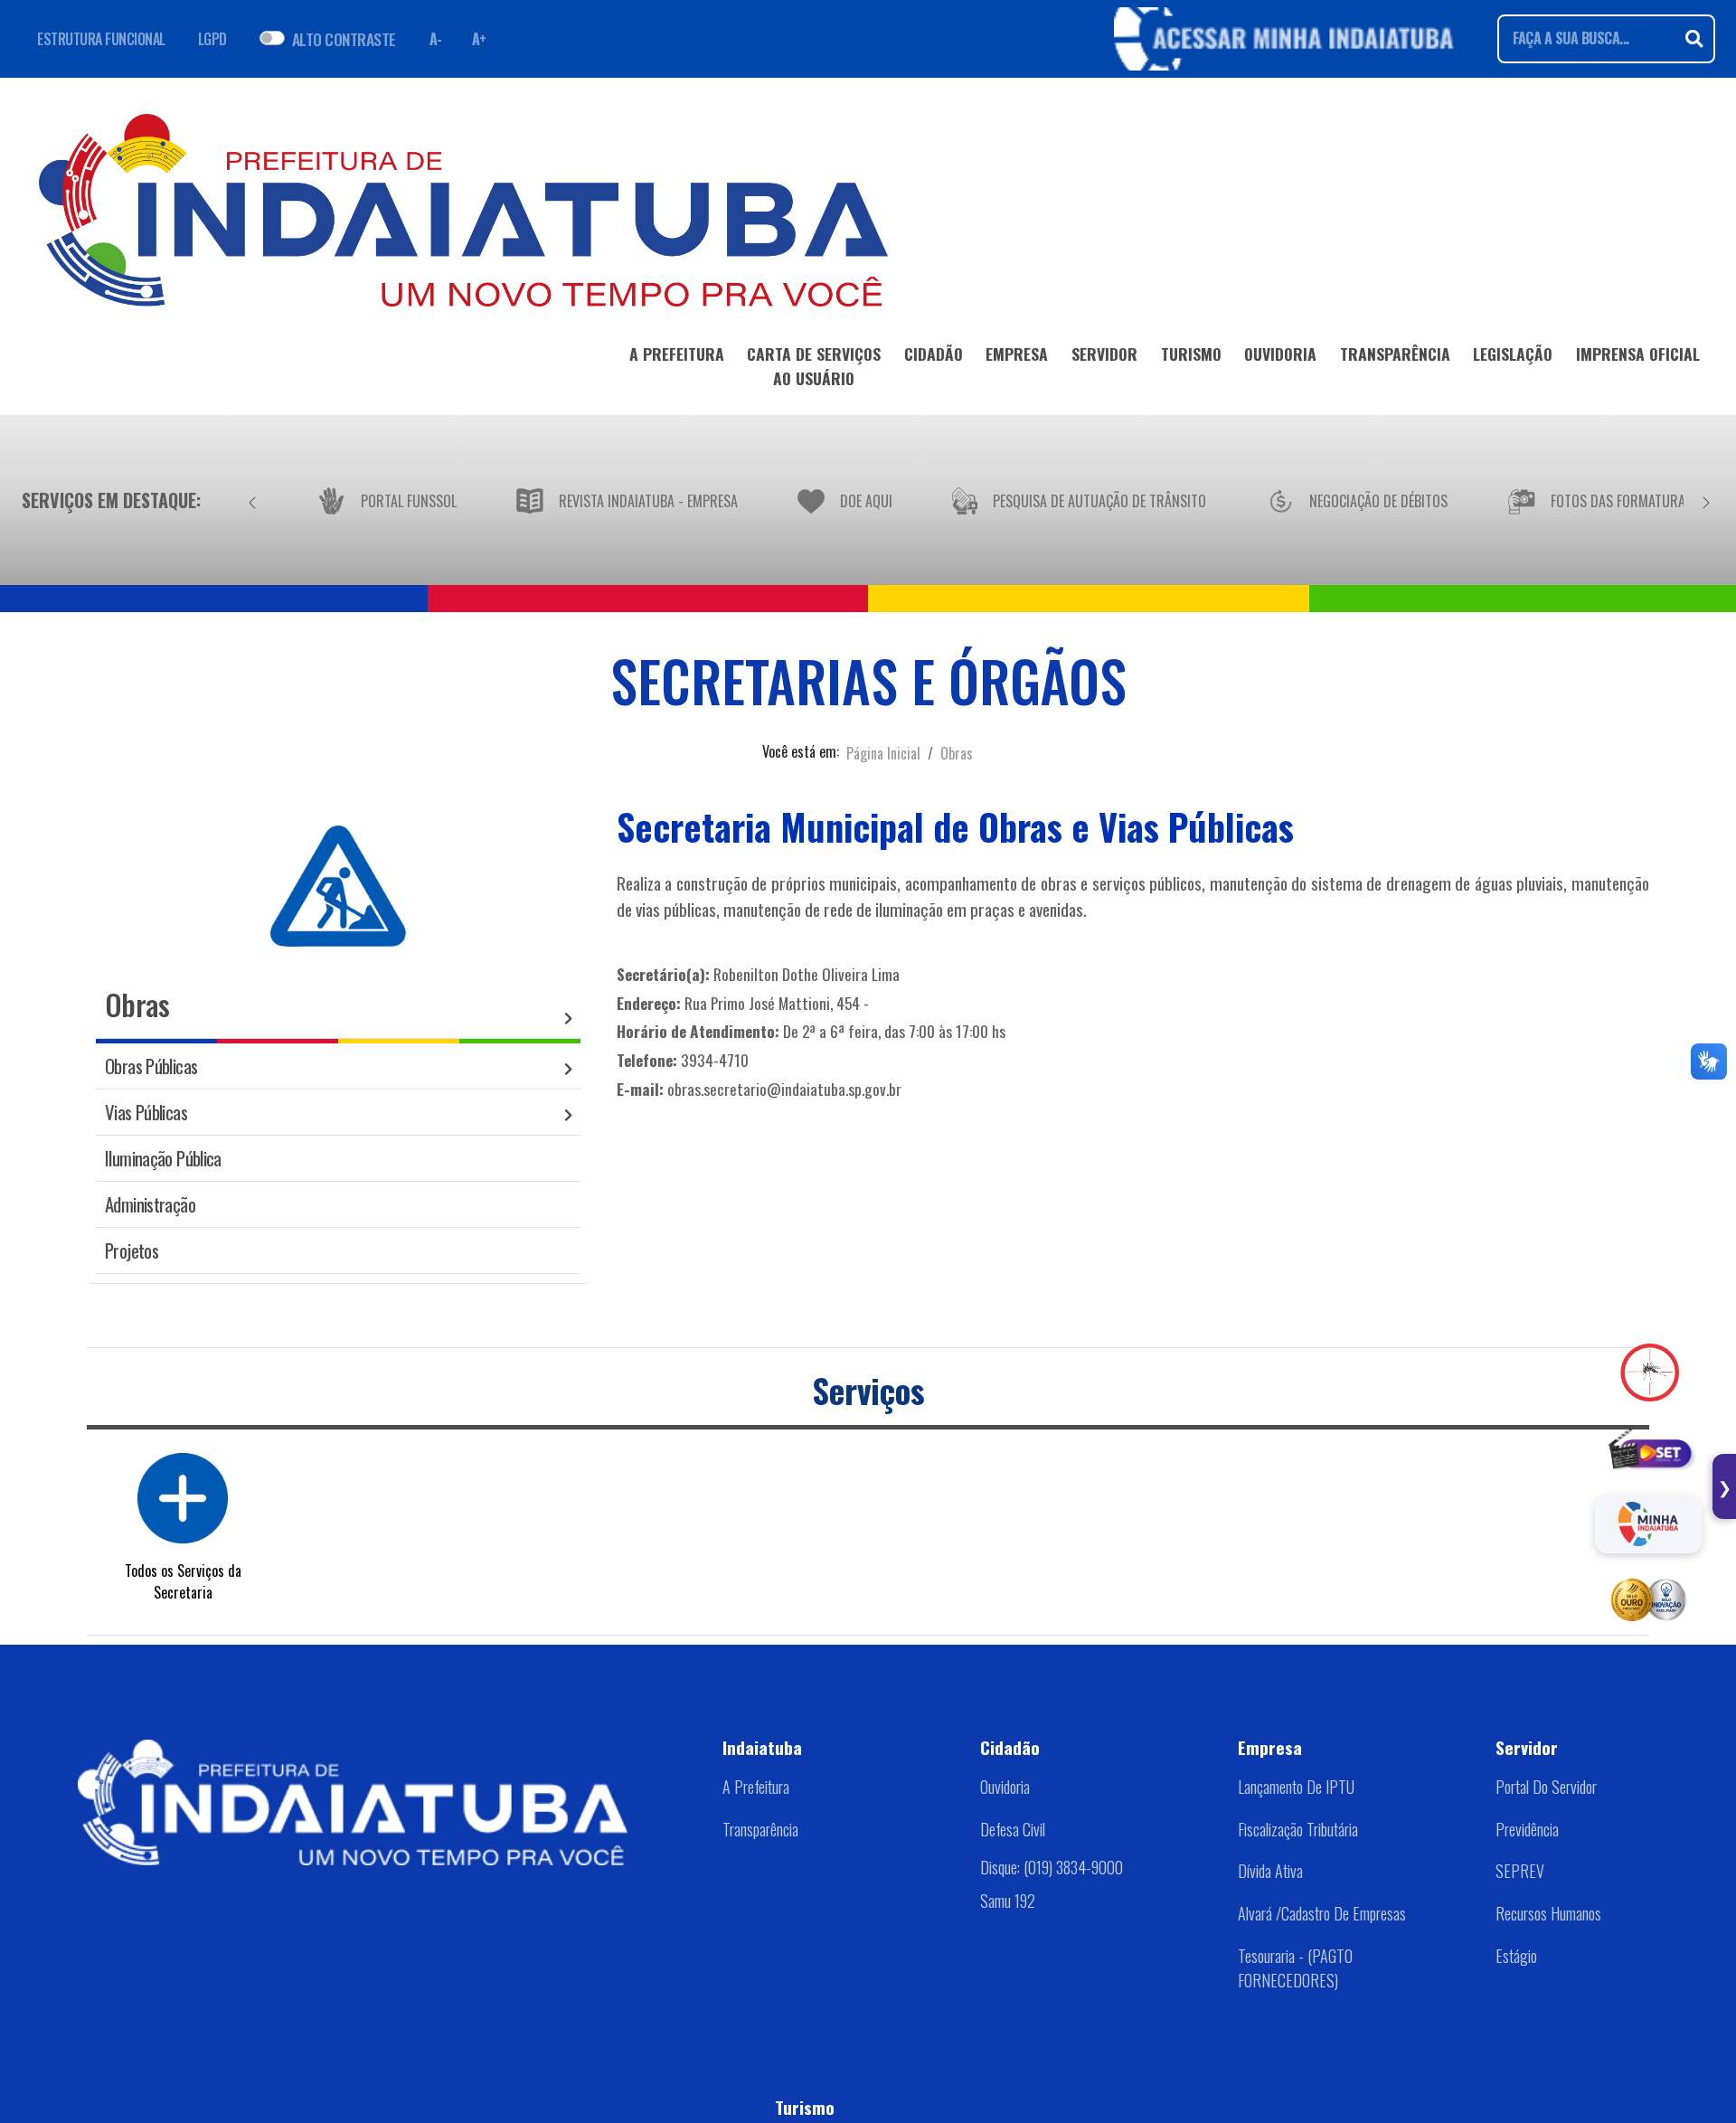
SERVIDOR (1104, 354)
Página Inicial (883, 753)
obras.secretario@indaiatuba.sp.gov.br (784, 1089)
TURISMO (1191, 354)
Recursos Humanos (1548, 1913)
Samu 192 (1008, 1901)
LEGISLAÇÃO (1513, 354)
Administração (150, 1204)
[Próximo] (1706, 500)
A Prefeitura (756, 1787)
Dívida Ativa (1270, 1871)
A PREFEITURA (677, 354)
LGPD (212, 39)
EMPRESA (1017, 354)
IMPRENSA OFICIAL (1638, 354)
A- (436, 39)
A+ (479, 39)
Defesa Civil (1013, 1829)
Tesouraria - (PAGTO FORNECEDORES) (1295, 1968)
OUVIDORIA (1280, 354)
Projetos (132, 1250)
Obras (957, 753)
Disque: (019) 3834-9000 (1052, 1867)
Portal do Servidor (1546, 1787)
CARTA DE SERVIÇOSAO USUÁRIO (814, 365)
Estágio (1516, 1956)
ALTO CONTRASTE (344, 39)
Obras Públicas (151, 1066)
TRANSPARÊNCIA (1395, 354)
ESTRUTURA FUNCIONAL (101, 39)
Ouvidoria (1005, 1787)
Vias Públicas (146, 1112)
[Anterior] (252, 500)
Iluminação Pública (163, 1158)
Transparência (760, 1829)
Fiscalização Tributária (1298, 1829)
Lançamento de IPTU (1296, 1787)
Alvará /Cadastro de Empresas (1322, 1913)
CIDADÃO (934, 354)
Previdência (1527, 1829)
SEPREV (1520, 1871)
